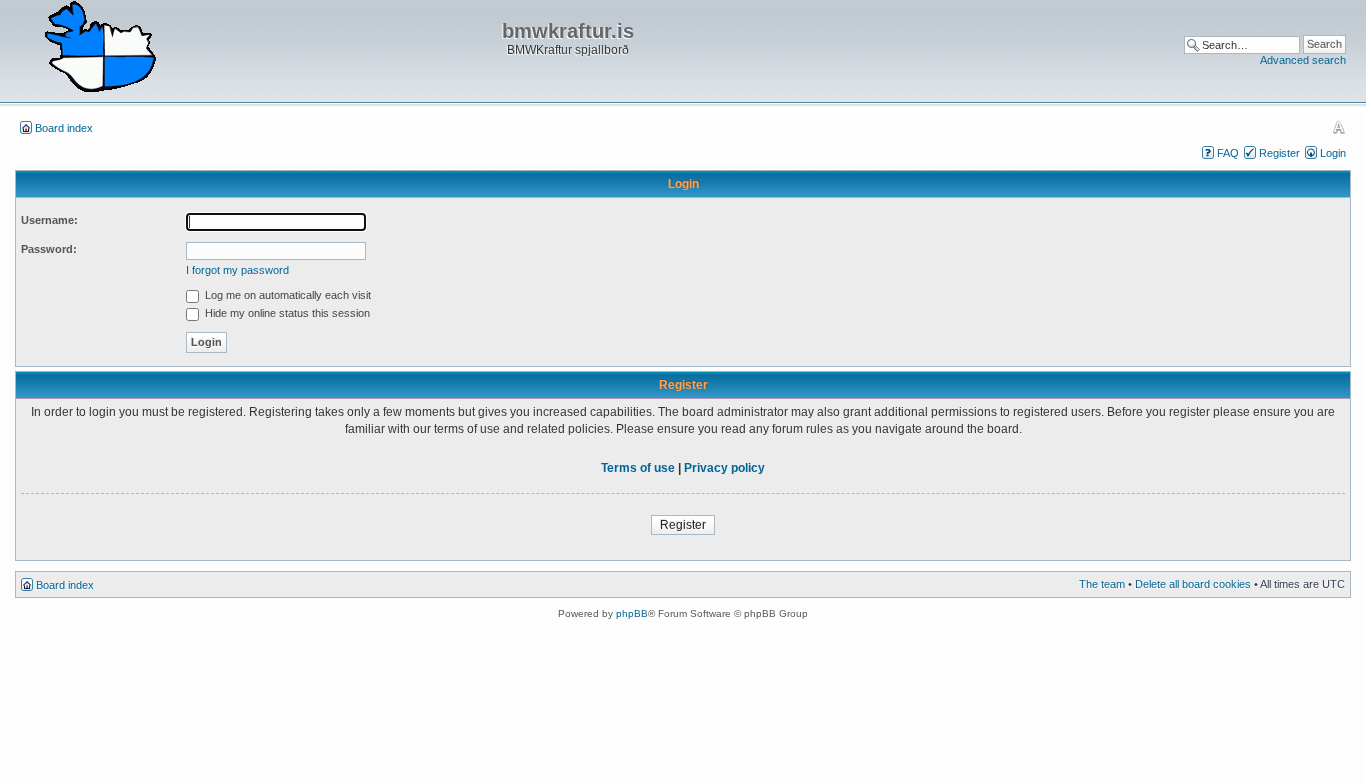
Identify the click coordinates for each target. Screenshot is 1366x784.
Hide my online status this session (286, 313)
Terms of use (638, 468)
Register (1279, 153)
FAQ (1228, 153)
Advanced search (1303, 60)
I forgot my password (237, 270)
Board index (64, 128)
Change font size (1338, 127)
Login (1333, 153)
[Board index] (100, 48)
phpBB (632, 613)
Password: (49, 249)
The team (1102, 584)
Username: (49, 220)
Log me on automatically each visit (286, 295)
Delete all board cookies (1193, 584)
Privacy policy (724, 468)
